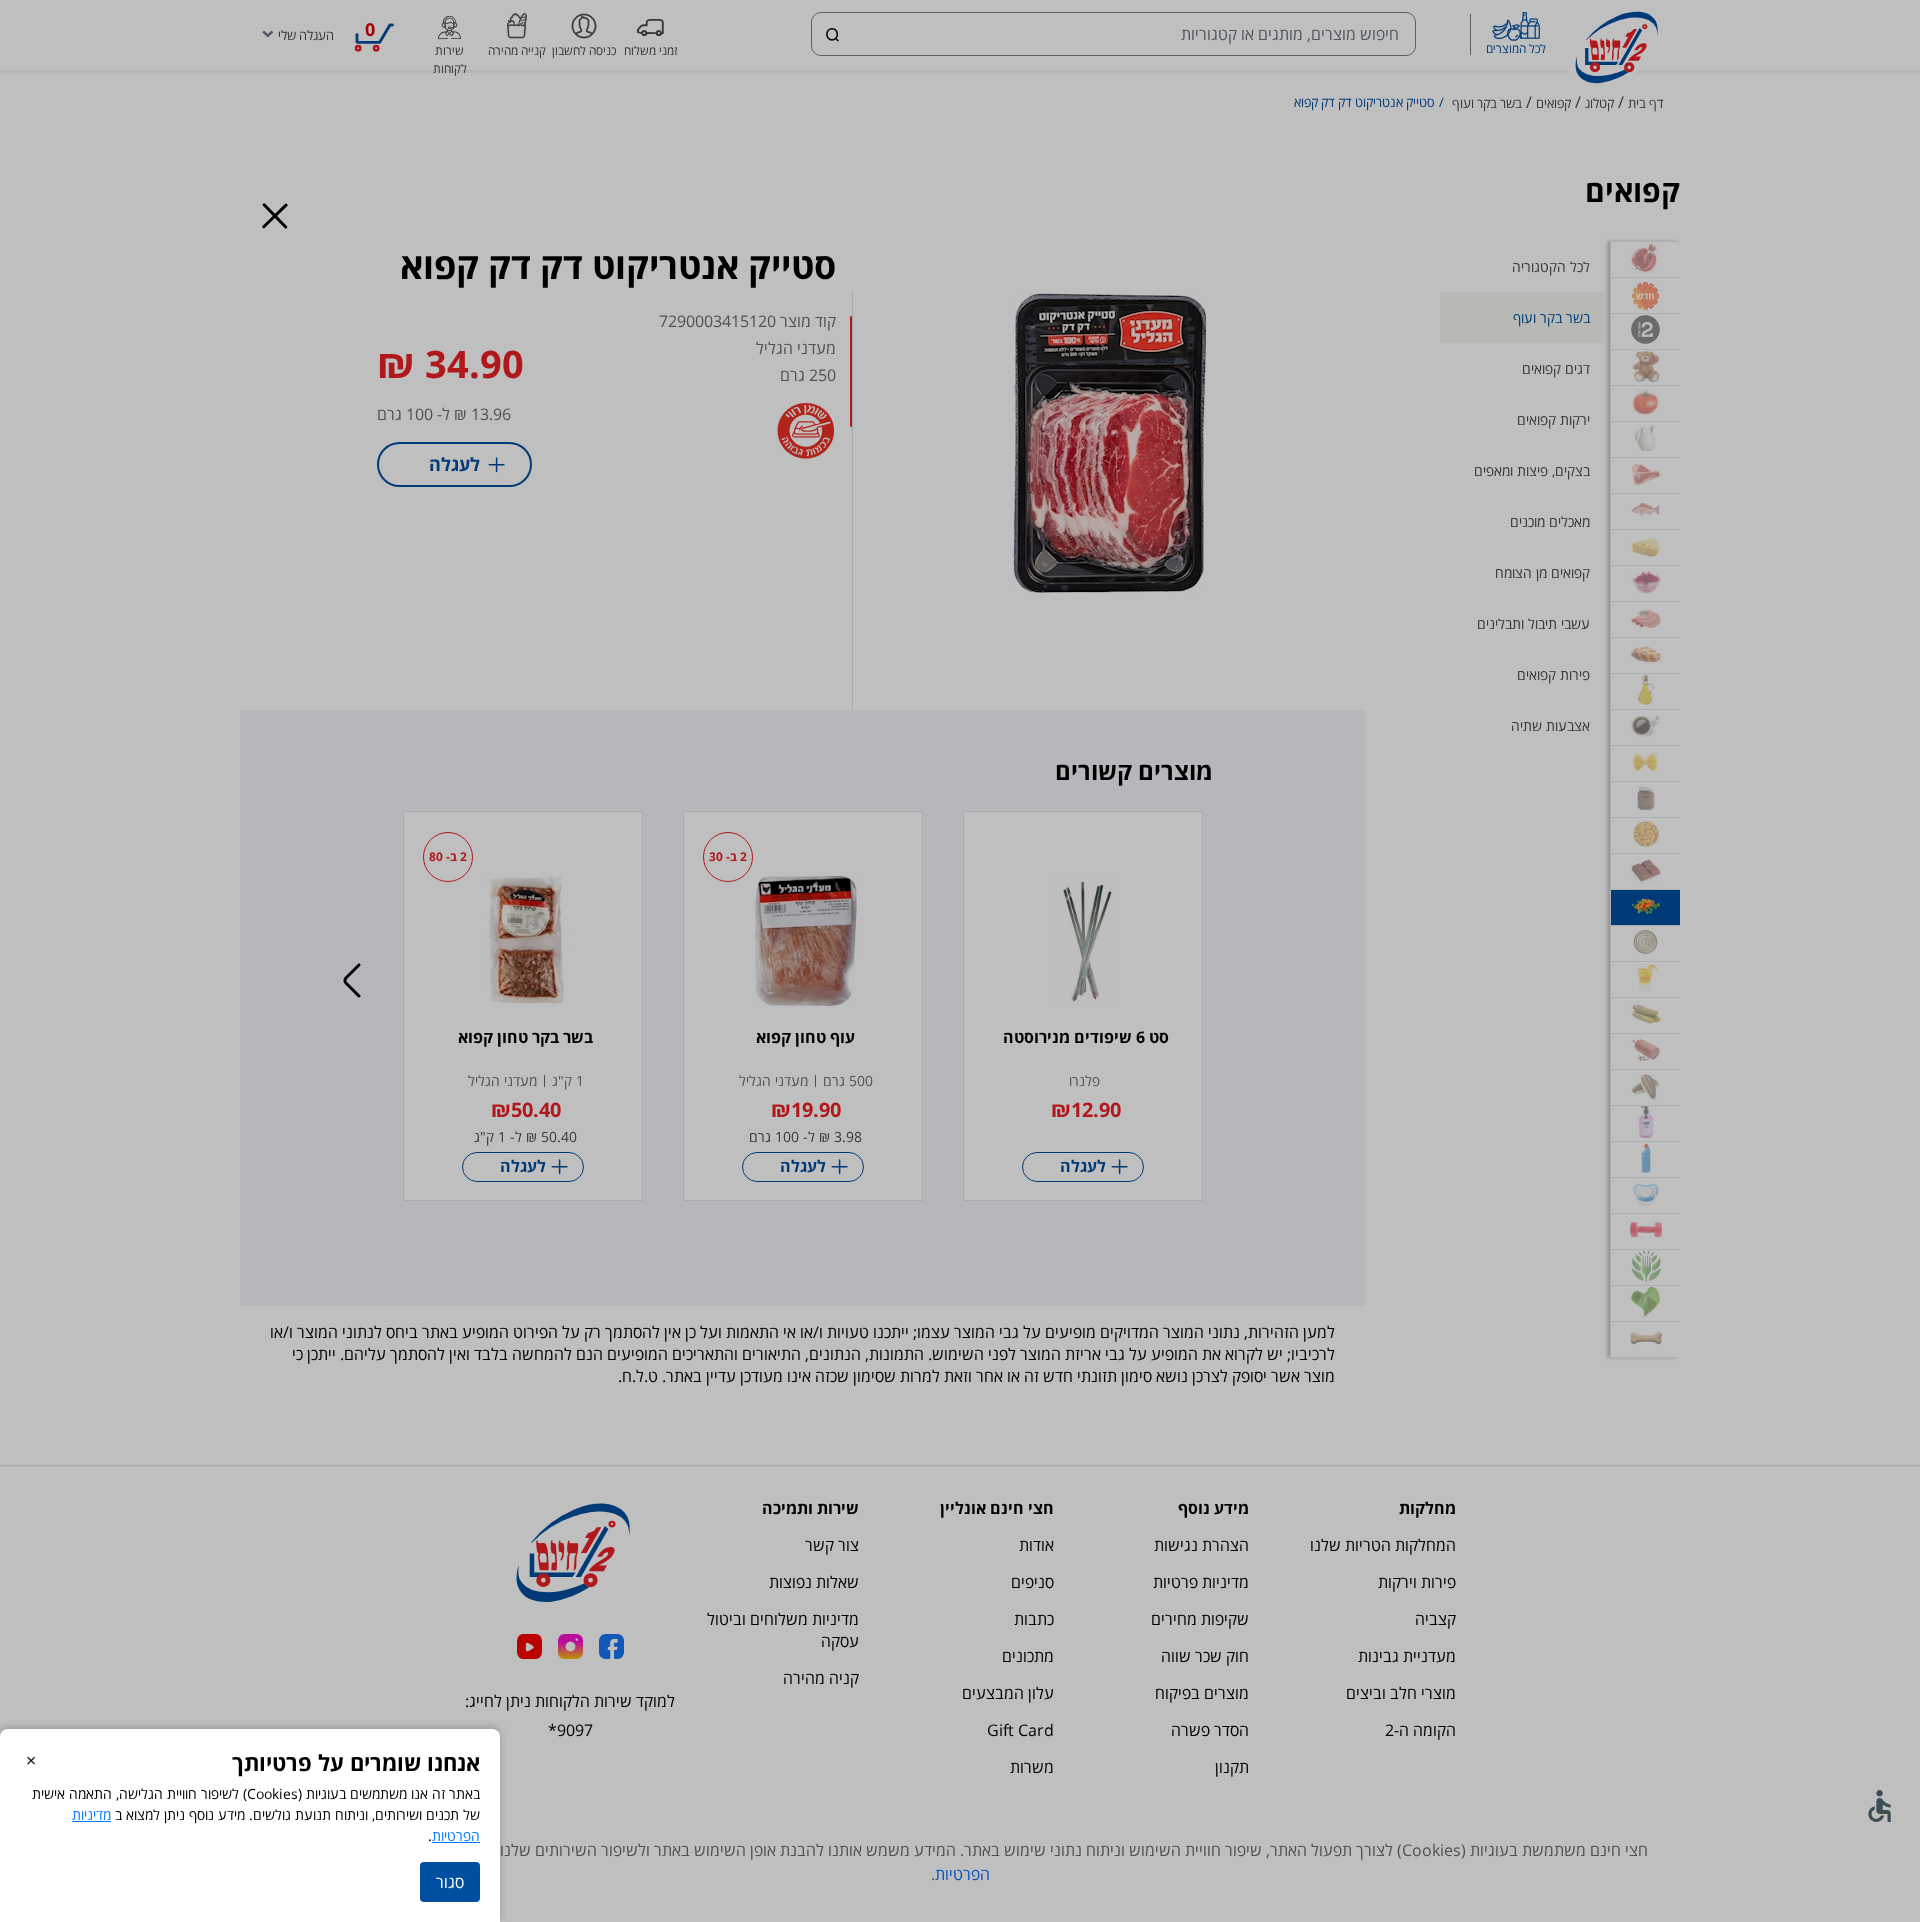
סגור (450, 1882)
